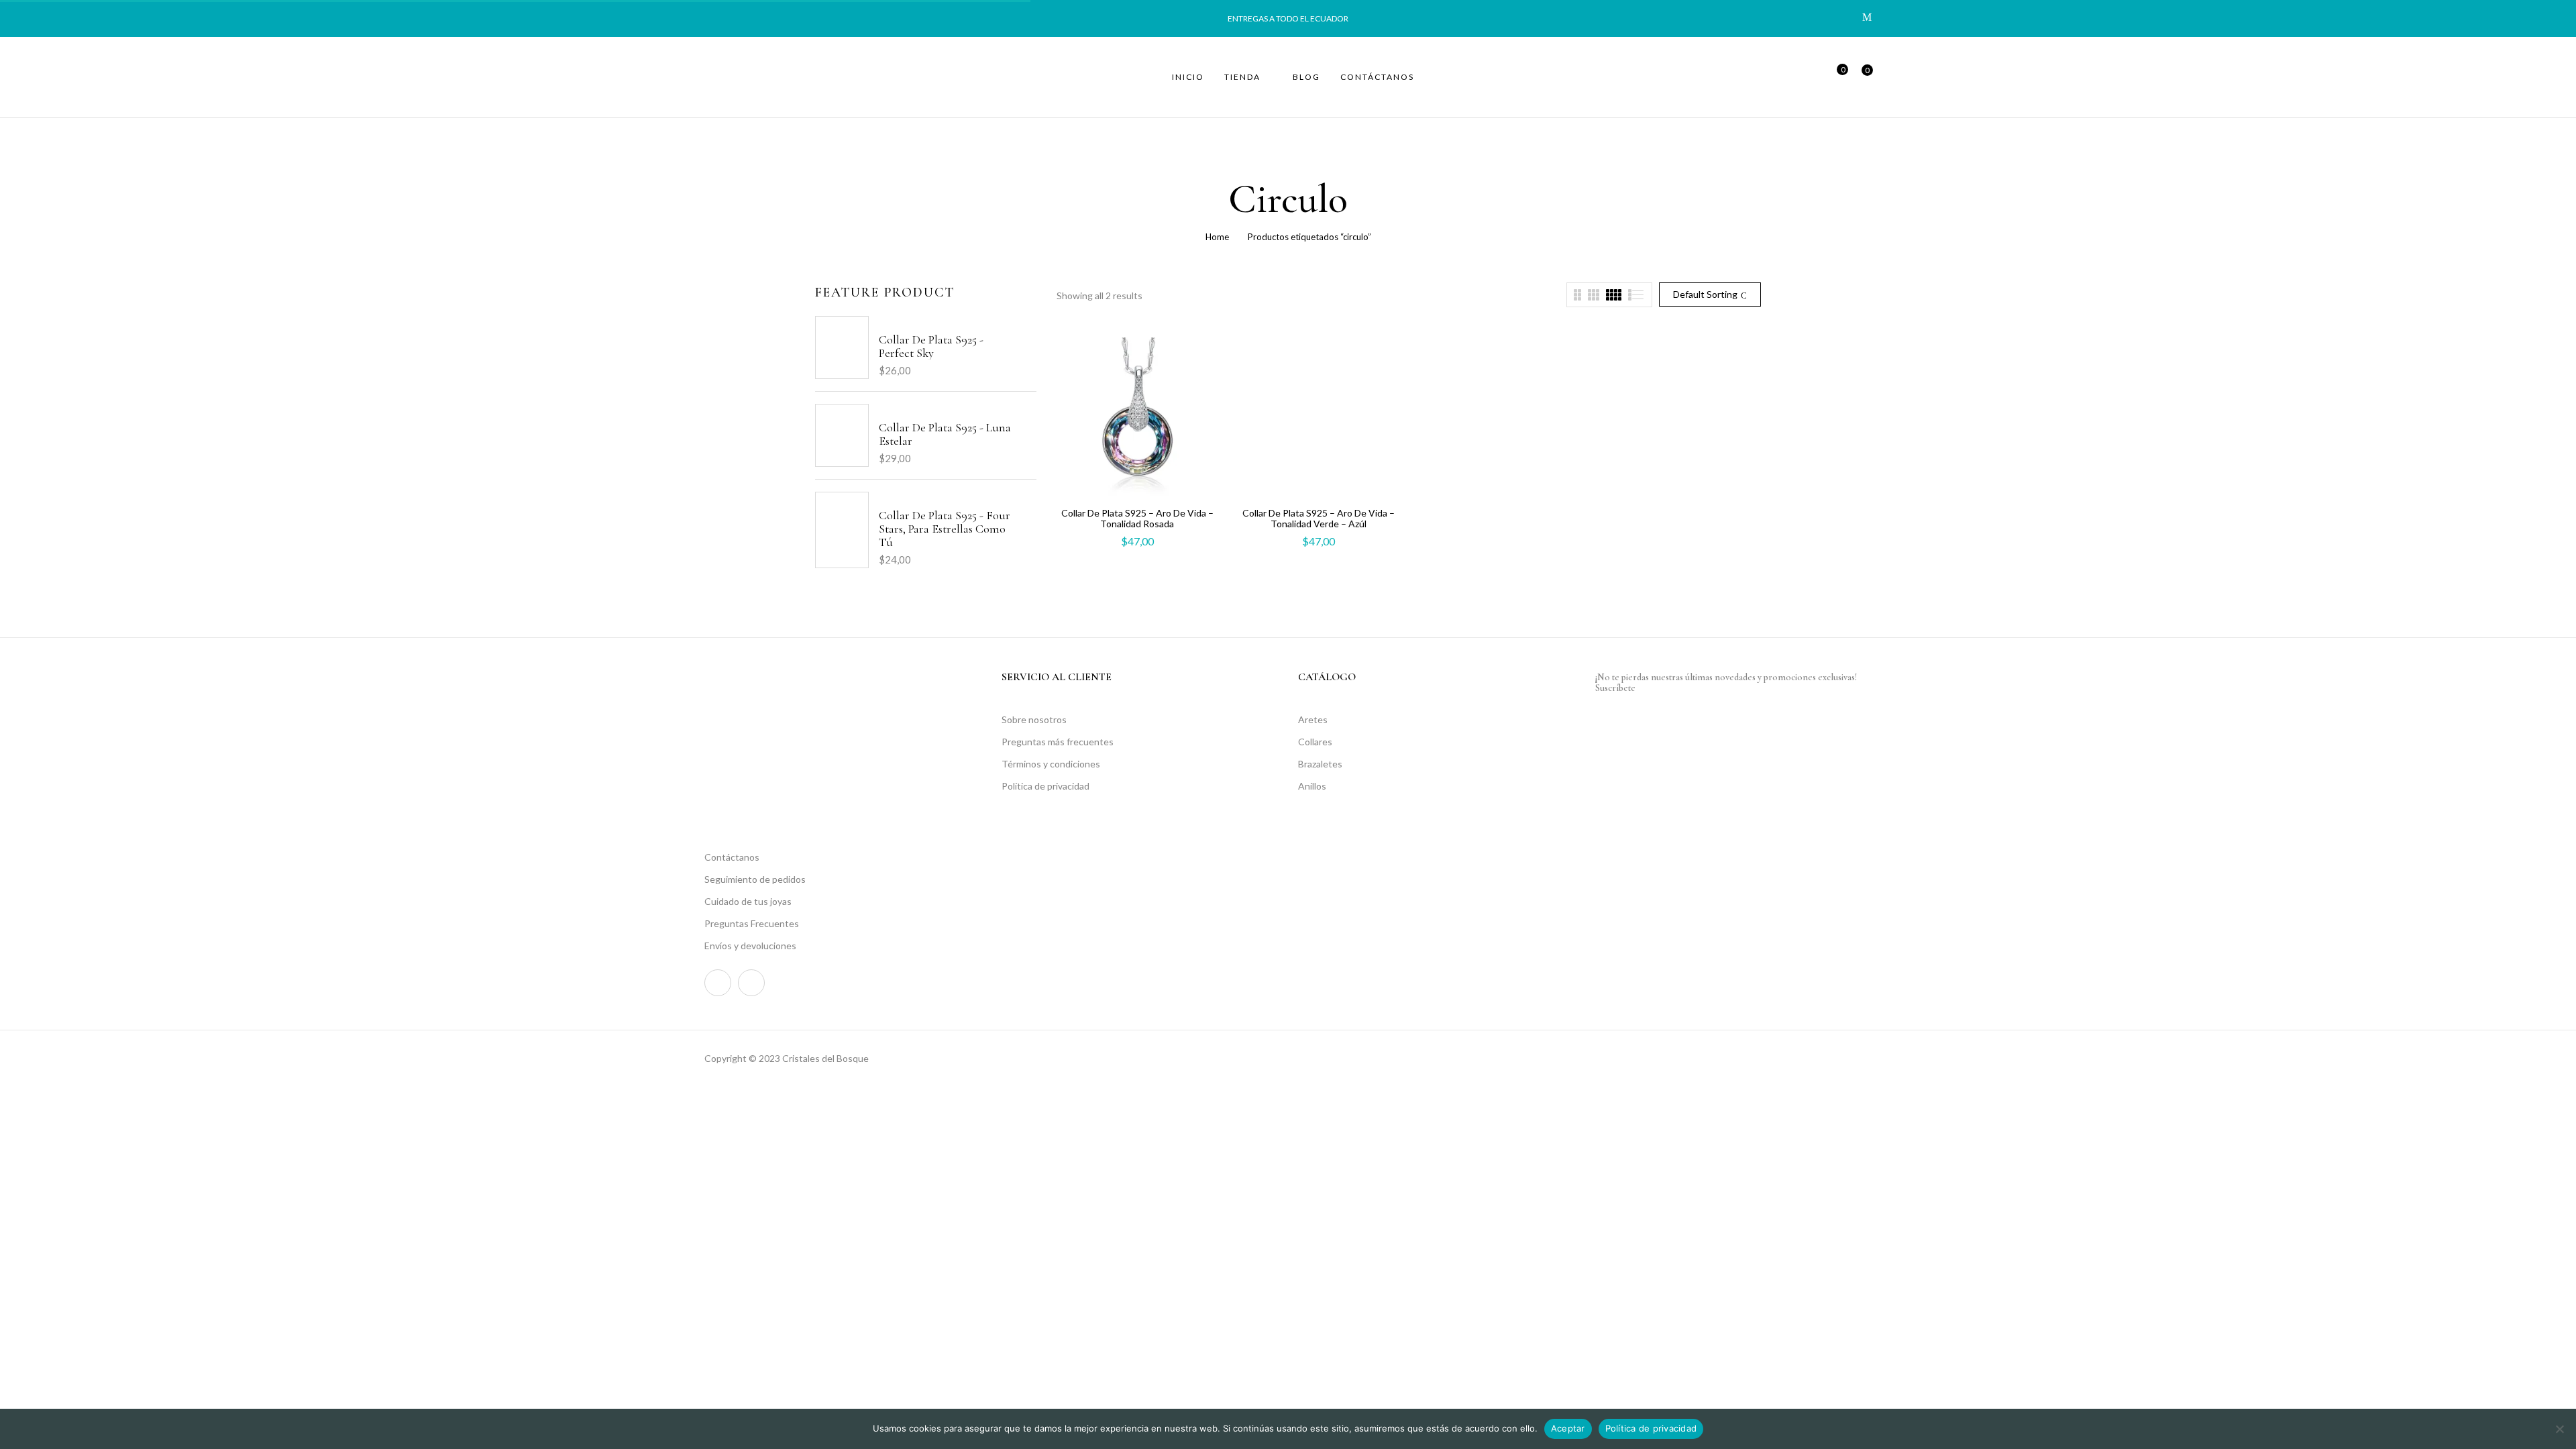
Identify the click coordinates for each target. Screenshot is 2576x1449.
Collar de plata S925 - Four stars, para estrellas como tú (945, 529)
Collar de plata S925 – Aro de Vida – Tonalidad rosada (1137, 518)
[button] (1862, 77)
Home (1217, 237)
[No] (2559, 1429)
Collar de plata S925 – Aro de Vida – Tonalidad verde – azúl (1319, 518)
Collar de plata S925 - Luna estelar (945, 434)
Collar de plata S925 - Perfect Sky (931, 346)
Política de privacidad (1651, 1428)
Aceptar (1568, 1428)
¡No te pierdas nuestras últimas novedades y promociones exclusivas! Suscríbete (1726, 683)
